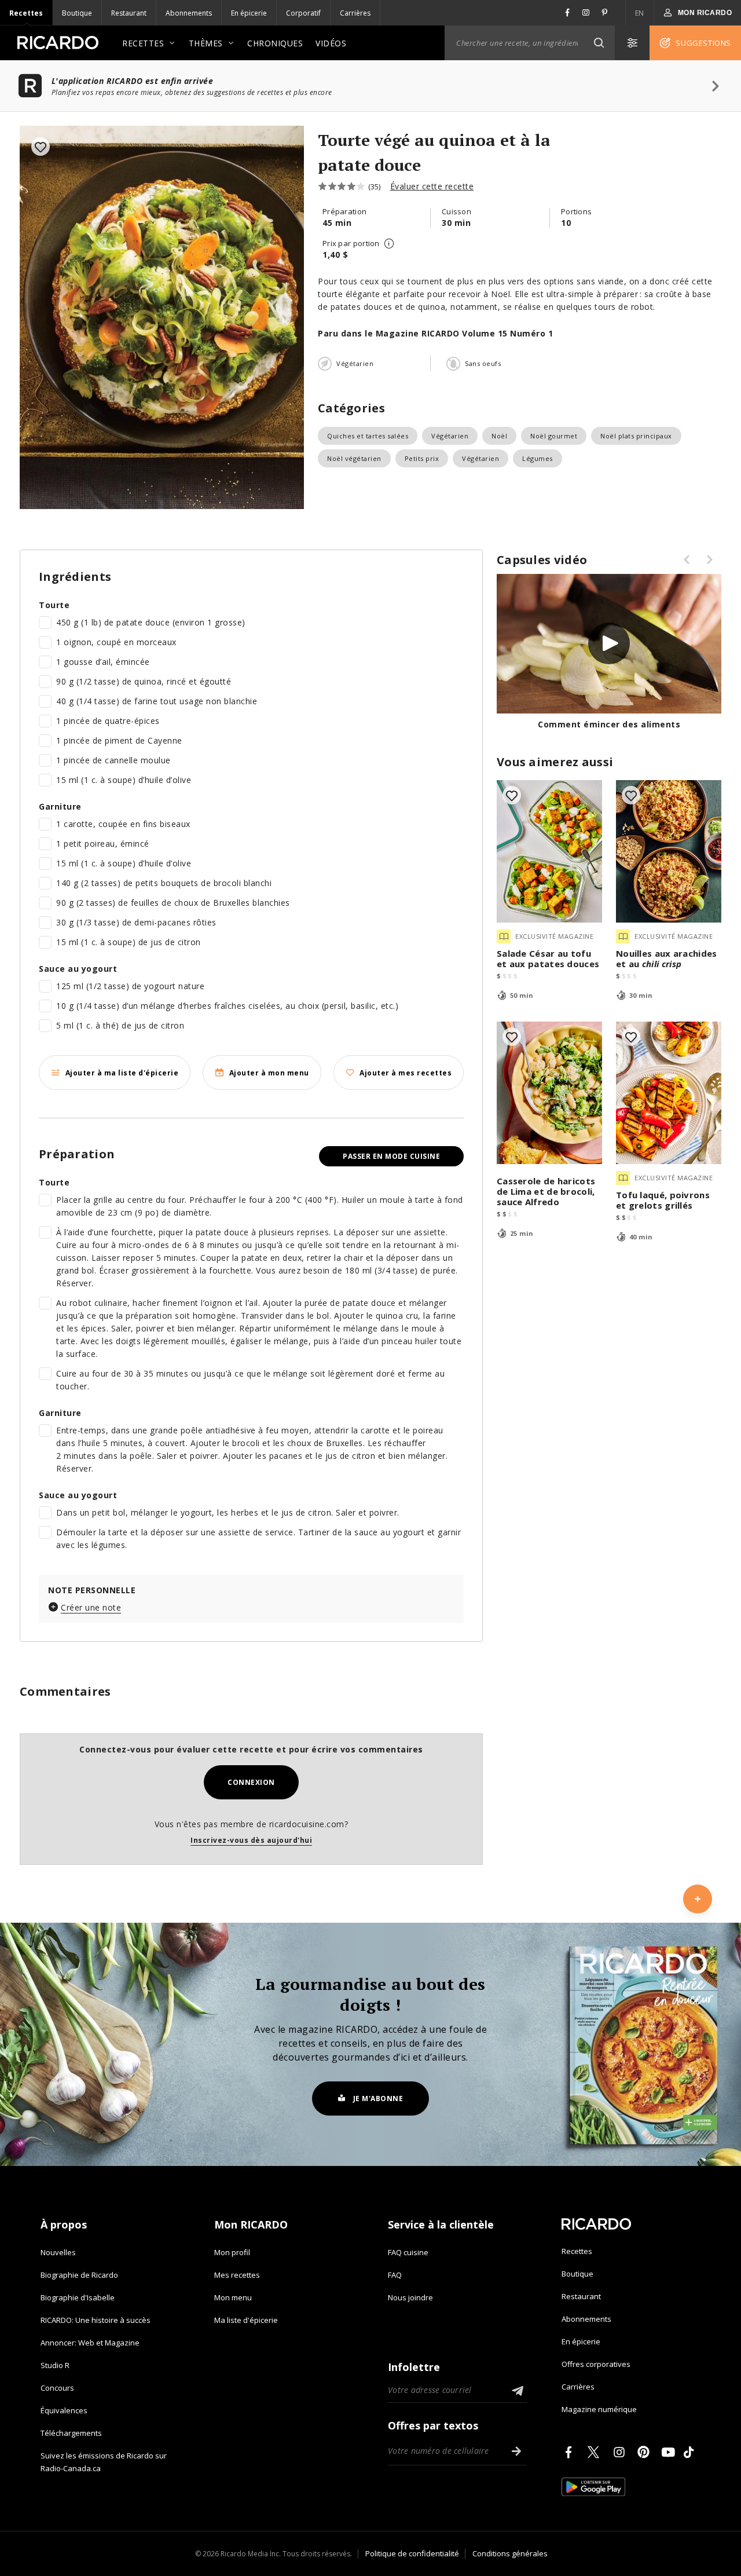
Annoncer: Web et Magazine (90, 2343)
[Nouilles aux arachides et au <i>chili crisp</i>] (669, 851)
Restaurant (129, 13)
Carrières (355, 13)
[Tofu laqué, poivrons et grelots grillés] (669, 1093)
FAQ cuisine (408, 2252)
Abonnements (189, 13)
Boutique (77, 13)
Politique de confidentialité (412, 2553)
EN (640, 13)
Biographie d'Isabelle (78, 2297)
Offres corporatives (596, 2364)
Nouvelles (58, 2252)
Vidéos (331, 43)
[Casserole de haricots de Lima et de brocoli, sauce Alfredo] (549, 1093)
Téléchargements (71, 2433)
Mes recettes (237, 2275)
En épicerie (249, 13)
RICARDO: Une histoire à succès (96, 2320)
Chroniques (275, 43)
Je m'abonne (378, 2099)
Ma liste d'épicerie (246, 2320)
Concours (57, 2388)
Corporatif (303, 13)
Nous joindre (410, 2297)
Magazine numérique (599, 2409)
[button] (599, 43)
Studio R (55, 2365)
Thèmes (206, 43)
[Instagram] (621, 2452)
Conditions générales (510, 2553)
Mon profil (232, 2252)
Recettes (26, 13)
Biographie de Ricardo (79, 2275)
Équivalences (64, 2410)
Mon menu (233, 2297)
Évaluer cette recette (432, 186)
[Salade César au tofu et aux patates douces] (549, 851)
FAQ (395, 2275)
